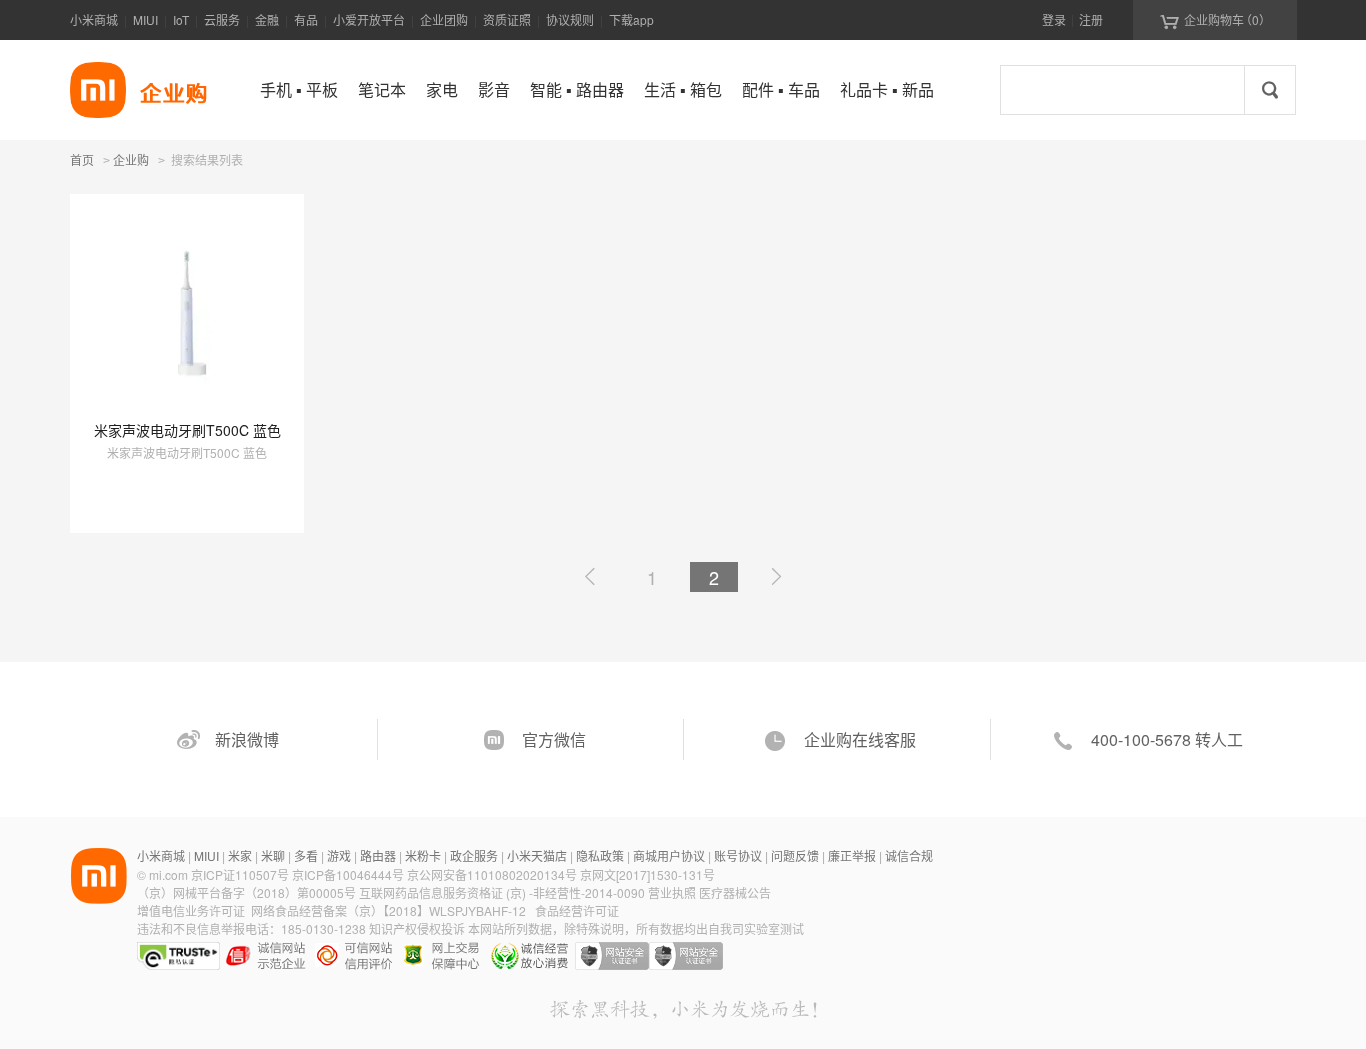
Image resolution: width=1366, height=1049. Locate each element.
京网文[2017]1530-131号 (647, 874)
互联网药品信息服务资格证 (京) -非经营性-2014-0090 (503, 892)
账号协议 (738, 855)
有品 (306, 19)
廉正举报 (852, 855)
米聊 (273, 855)
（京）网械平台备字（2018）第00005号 (248, 892)
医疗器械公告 (735, 892)
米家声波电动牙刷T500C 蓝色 (187, 430)
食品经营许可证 (577, 910)
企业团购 (444, 19)
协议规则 (570, 19)
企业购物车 (1215, 20)
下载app (631, 19)
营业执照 (672, 892)
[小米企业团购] (98, 90)
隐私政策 (600, 855)
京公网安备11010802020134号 (493, 874)
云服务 (222, 19)
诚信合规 (909, 855)
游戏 (339, 855)
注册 (1091, 19)
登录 (1054, 19)
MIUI (145, 19)
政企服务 (474, 855)
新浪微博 (247, 739)
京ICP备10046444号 (348, 874)
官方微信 (554, 739)
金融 (267, 19)
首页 (82, 159)
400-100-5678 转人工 (1167, 739)
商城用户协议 (669, 855)
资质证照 (507, 19)
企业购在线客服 (860, 739)
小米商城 (94, 19)
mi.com (168, 874)
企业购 (131, 161)
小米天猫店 (537, 855)
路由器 (378, 855)
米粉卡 (423, 855)
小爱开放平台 (369, 19)
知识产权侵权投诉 (417, 928)
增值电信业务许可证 (191, 910)
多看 (306, 855)
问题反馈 (795, 855)
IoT (181, 19)
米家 (240, 855)
